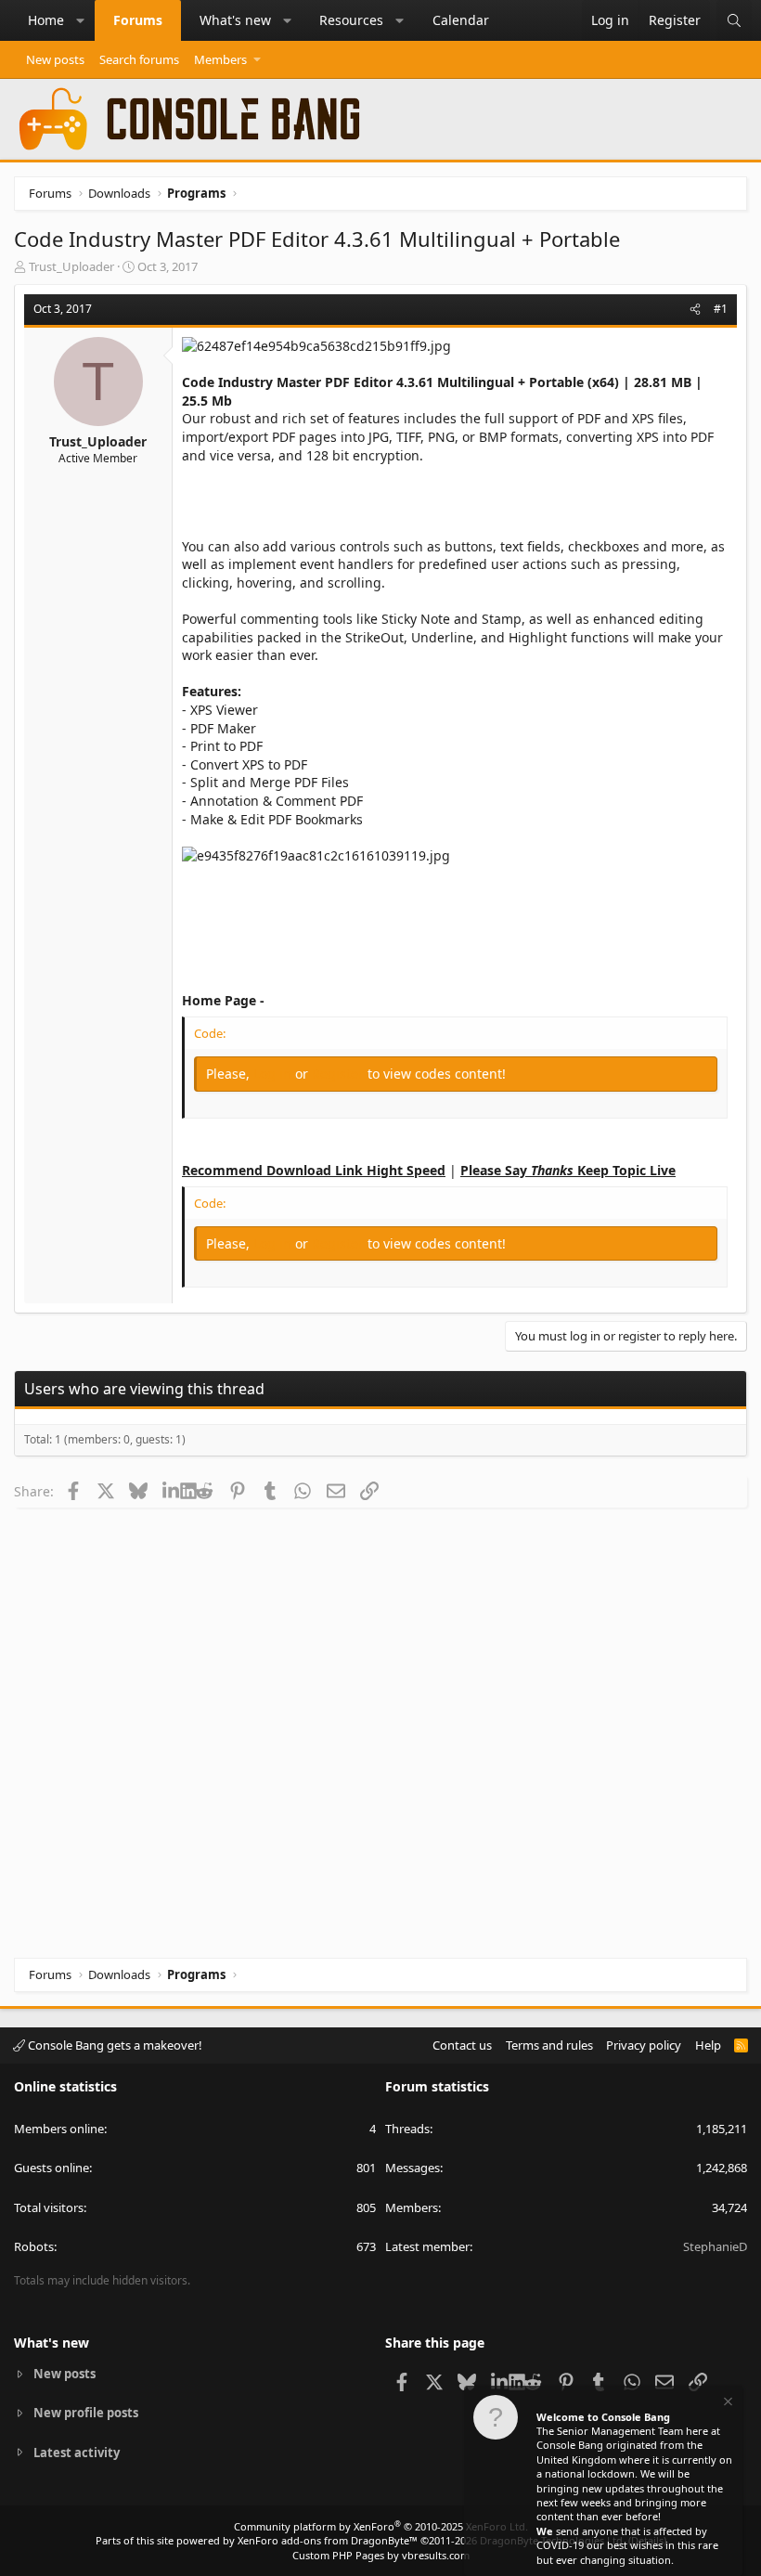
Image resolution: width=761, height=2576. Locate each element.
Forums (138, 20)
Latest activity (77, 2453)
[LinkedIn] (171, 1491)
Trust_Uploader (71, 266)
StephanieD (715, 2246)
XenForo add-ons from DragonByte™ (328, 2540)
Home (46, 20)
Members (220, 59)
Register (340, 1074)
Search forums (139, 59)
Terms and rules (549, 2045)
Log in (274, 1074)
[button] (81, 20)
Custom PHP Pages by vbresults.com (381, 2555)
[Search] (734, 20)
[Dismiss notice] (727, 2404)
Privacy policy (644, 2045)
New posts (55, 59)
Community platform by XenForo (381, 2526)
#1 (721, 309)
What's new (235, 20)
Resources (351, 20)
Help (708, 2045)
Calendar (461, 20)
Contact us (462, 2045)
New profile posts (86, 2413)
